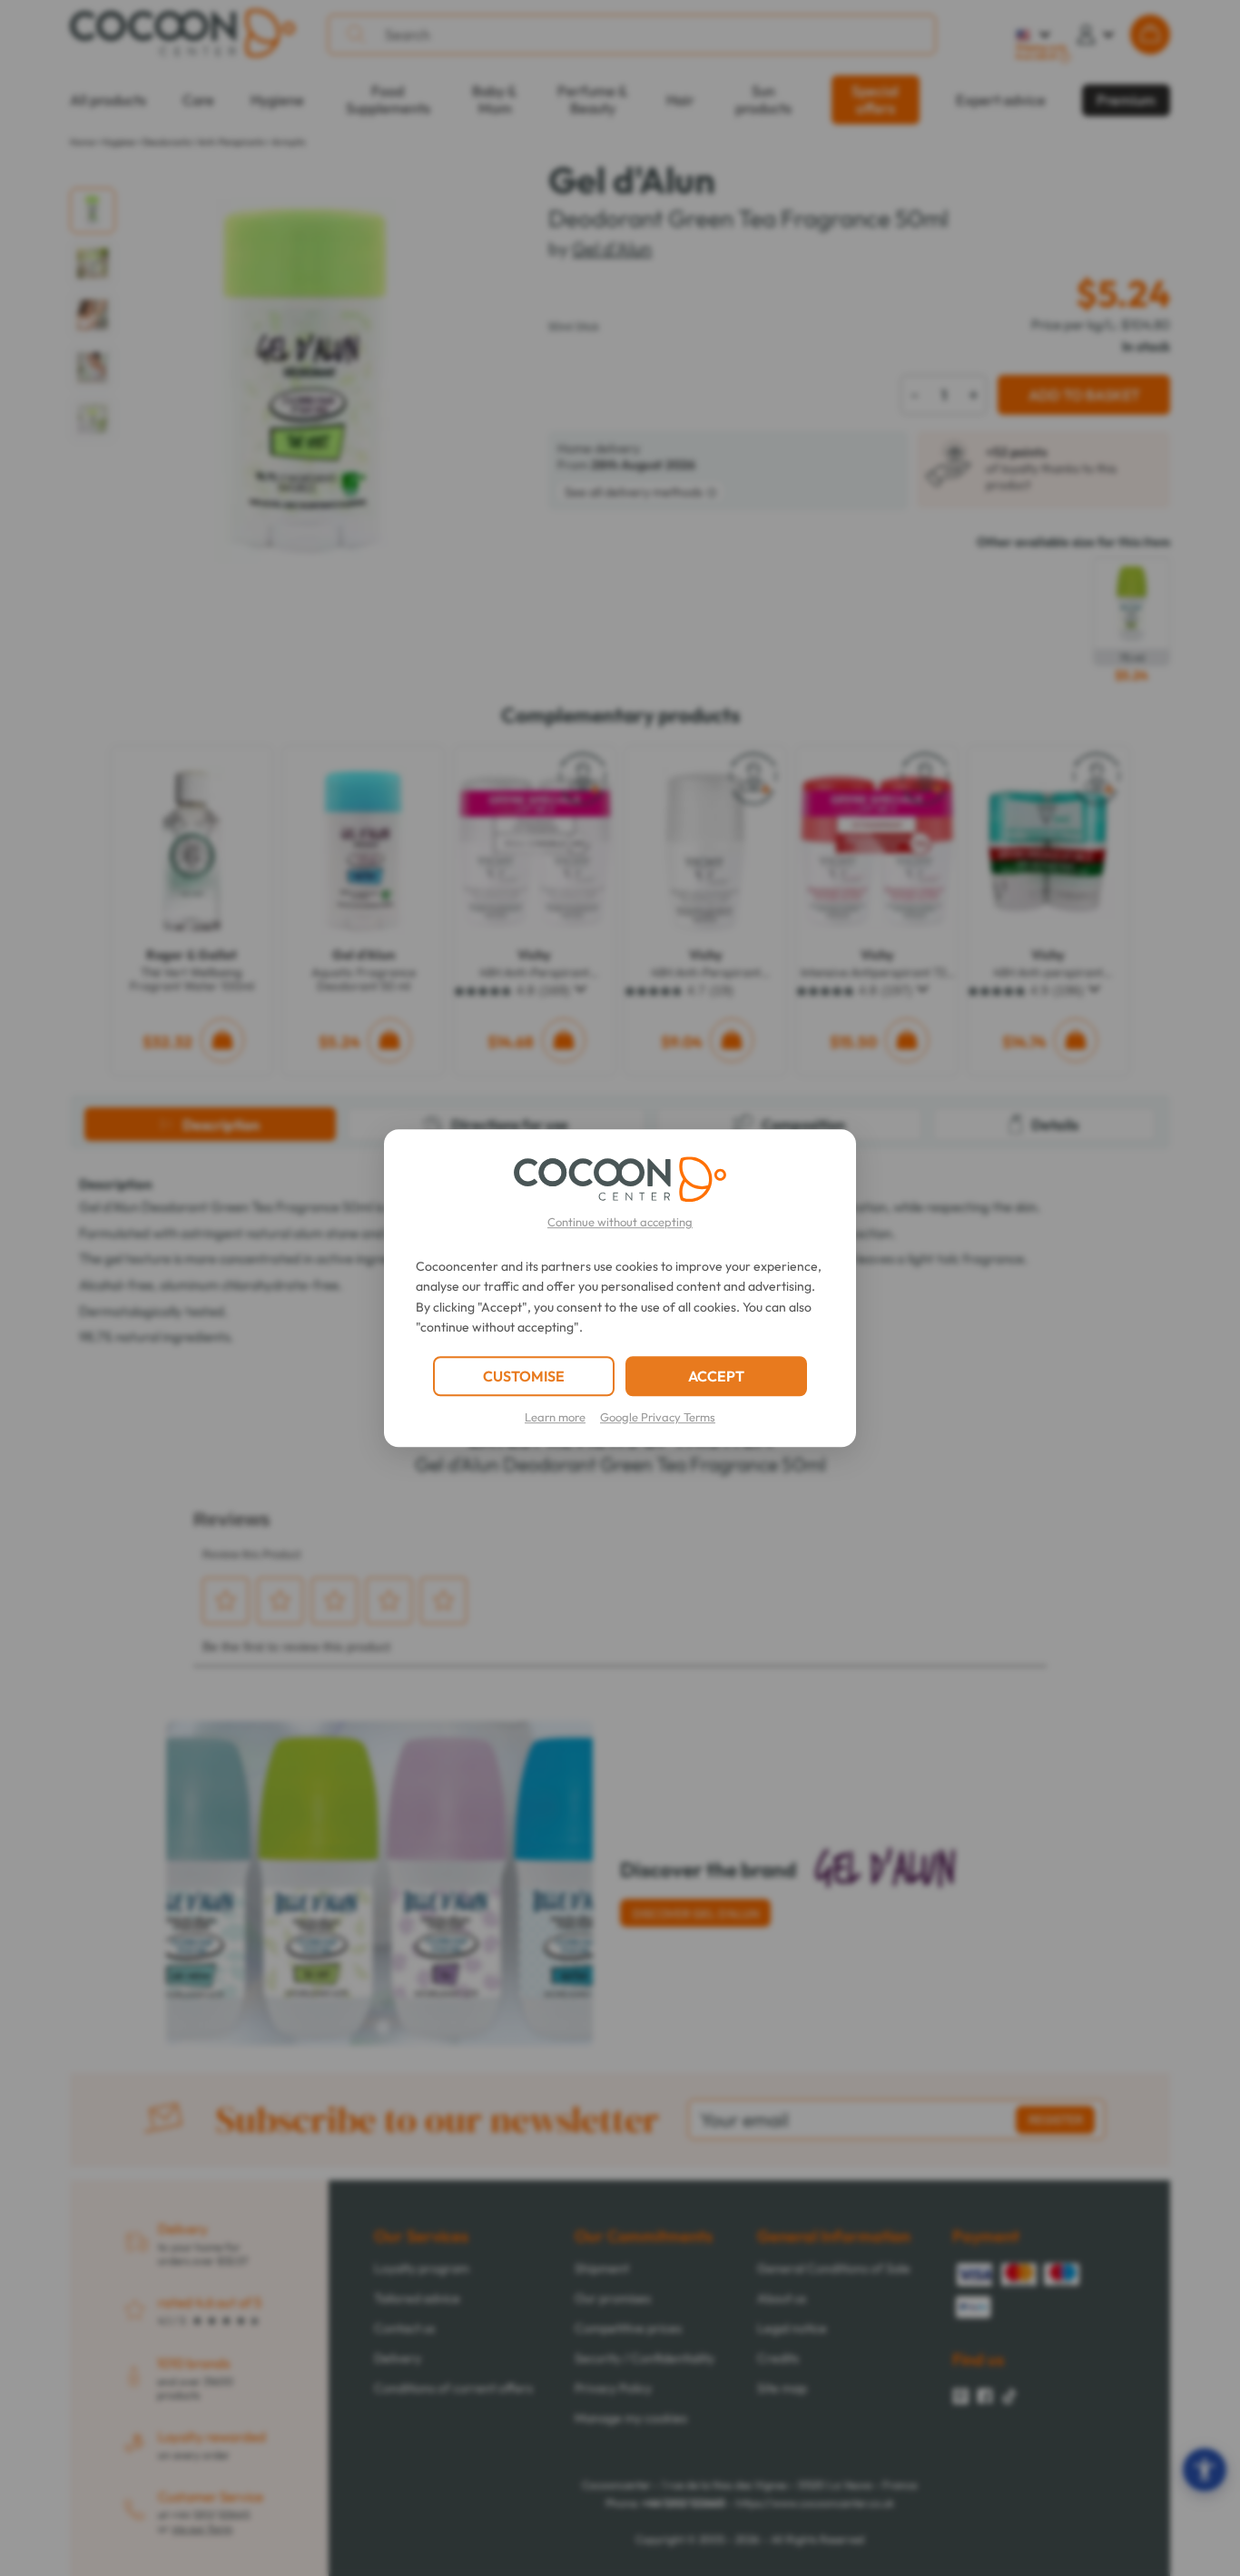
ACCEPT (716, 1376)
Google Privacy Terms (658, 1417)
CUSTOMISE (524, 1376)
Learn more (555, 1417)
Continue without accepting (620, 1222)
